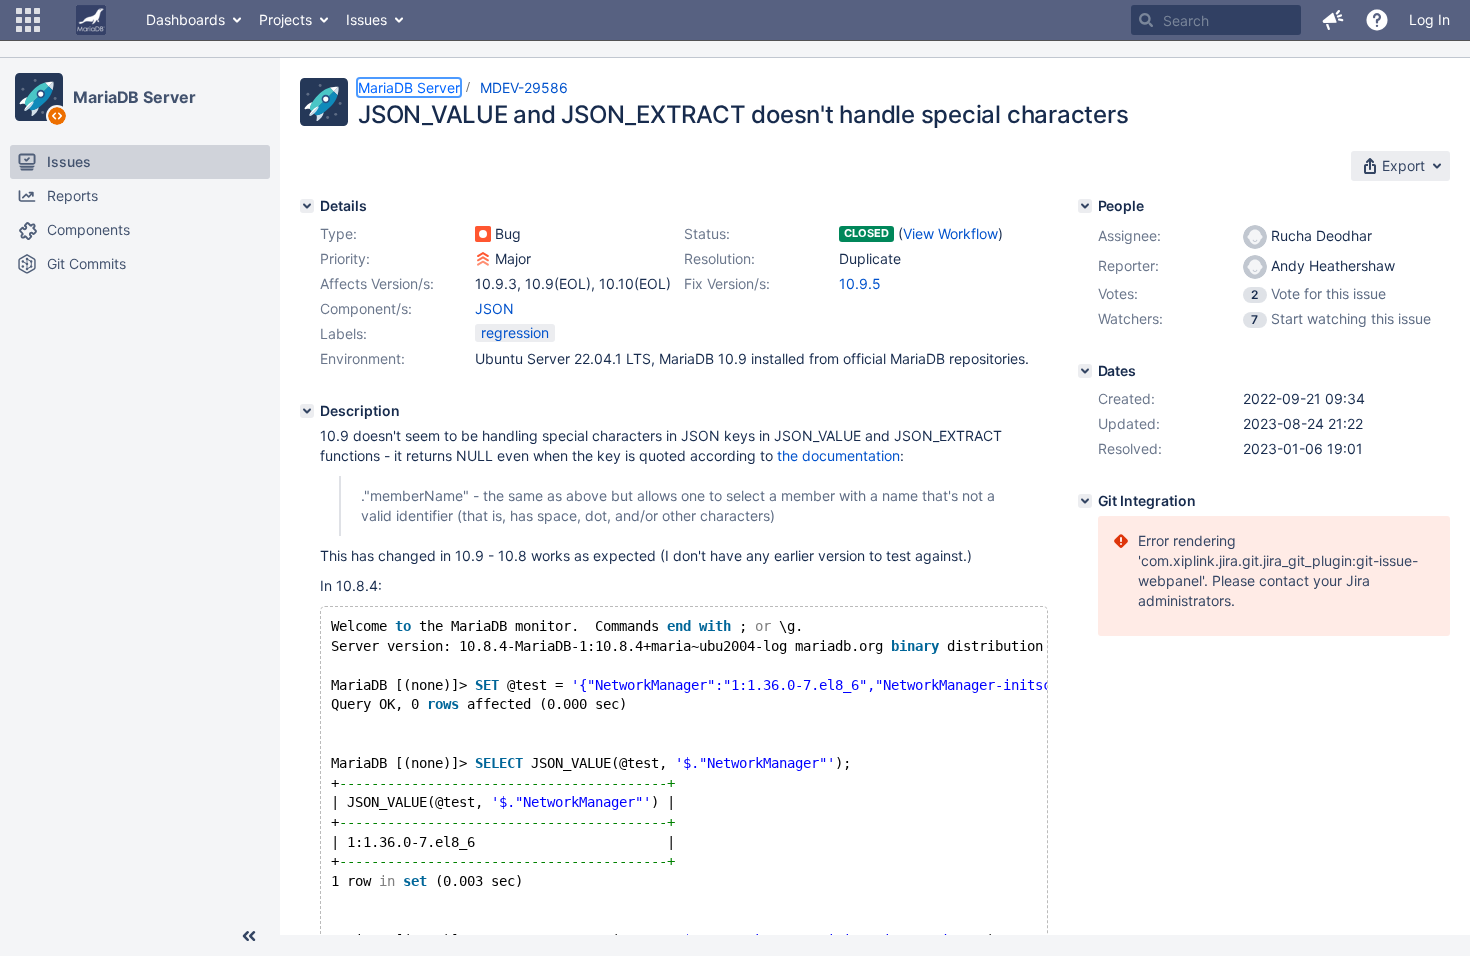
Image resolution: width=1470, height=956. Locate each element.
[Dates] (1085, 371)
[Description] (307, 411)
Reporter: (1128, 265)
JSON (494, 308)
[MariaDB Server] (39, 97)
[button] (28, 20)
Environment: (362, 358)
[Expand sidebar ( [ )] (249, 936)
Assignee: (1129, 235)
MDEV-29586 (524, 87)
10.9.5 (860, 283)
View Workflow (950, 233)
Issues (366, 19)
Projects (285, 19)
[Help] (1377, 20)
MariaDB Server (134, 97)
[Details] (307, 206)
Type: (338, 233)
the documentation (838, 455)
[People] (1085, 206)
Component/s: (366, 308)
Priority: (345, 258)
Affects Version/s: (377, 283)
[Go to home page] (91, 20)
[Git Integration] (1085, 501)
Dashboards (185, 19)
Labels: (343, 333)
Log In (1429, 19)
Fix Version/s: (727, 283)
